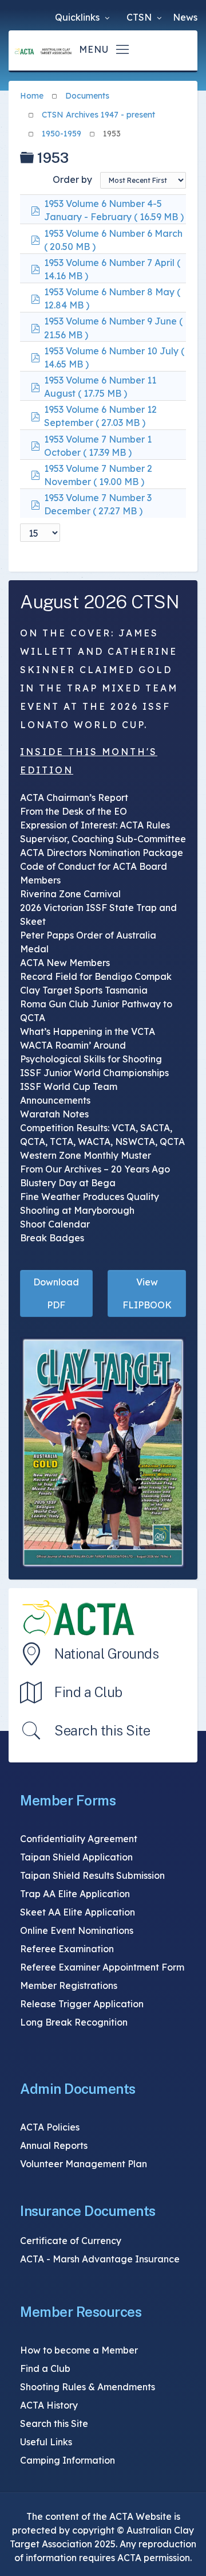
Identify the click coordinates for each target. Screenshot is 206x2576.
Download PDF (56, 1293)
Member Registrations (69, 1985)
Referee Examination (67, 1949)
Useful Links (46, 2442)
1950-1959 (62, 134)
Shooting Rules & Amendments (88, 2387)
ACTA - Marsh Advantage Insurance (100, 2259)
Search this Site (102, 1730)
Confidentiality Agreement (79, 1839)
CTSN (140, 17)
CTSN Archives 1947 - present (98, 115)
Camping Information (68, 2460)
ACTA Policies (50, 2127)
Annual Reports (54, 2145)
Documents (87, 96)
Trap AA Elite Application (75, 1894)
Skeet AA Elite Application (78, 1912)
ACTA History (49, 2405)
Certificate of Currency (71, 2241)
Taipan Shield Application (76, 1857)
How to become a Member (79, 2350)
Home (32, 96)
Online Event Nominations (77, 1930)
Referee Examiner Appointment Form (102, 1967)
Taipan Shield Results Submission (92, 1875)
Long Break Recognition (74, 2022)
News (185, 17)
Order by (72, 179)
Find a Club (88, 1692)
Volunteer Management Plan (84, 2164)
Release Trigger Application (82, 2004)
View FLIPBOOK (147, 1293)
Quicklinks (78, 17)
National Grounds (106, 1654)
